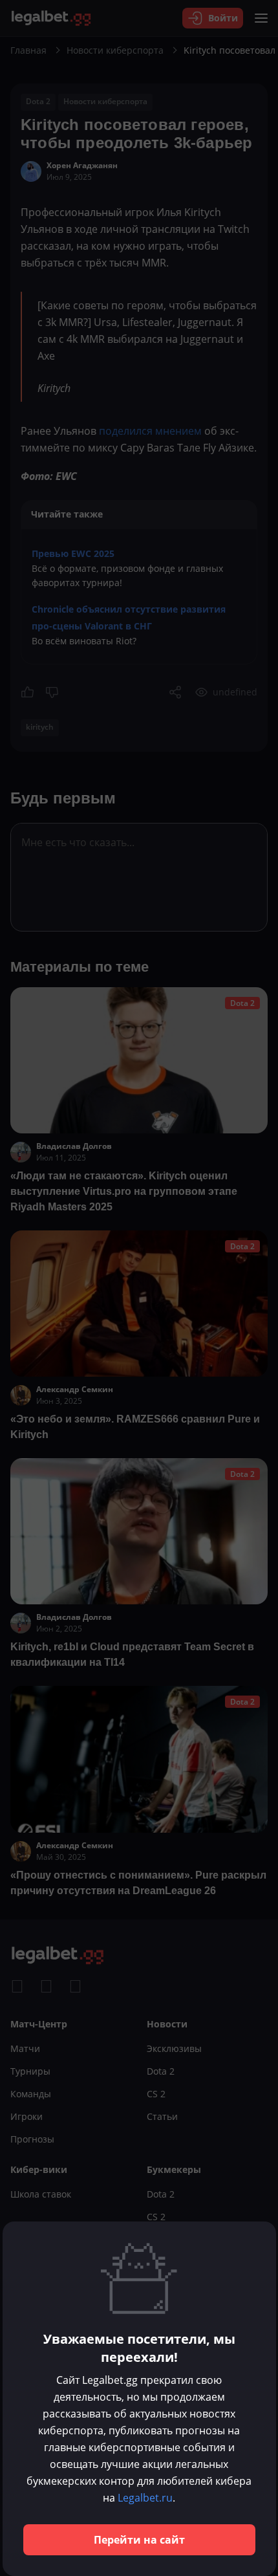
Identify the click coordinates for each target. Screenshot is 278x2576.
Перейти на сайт (139, 2540)
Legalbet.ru (145, 2498)
